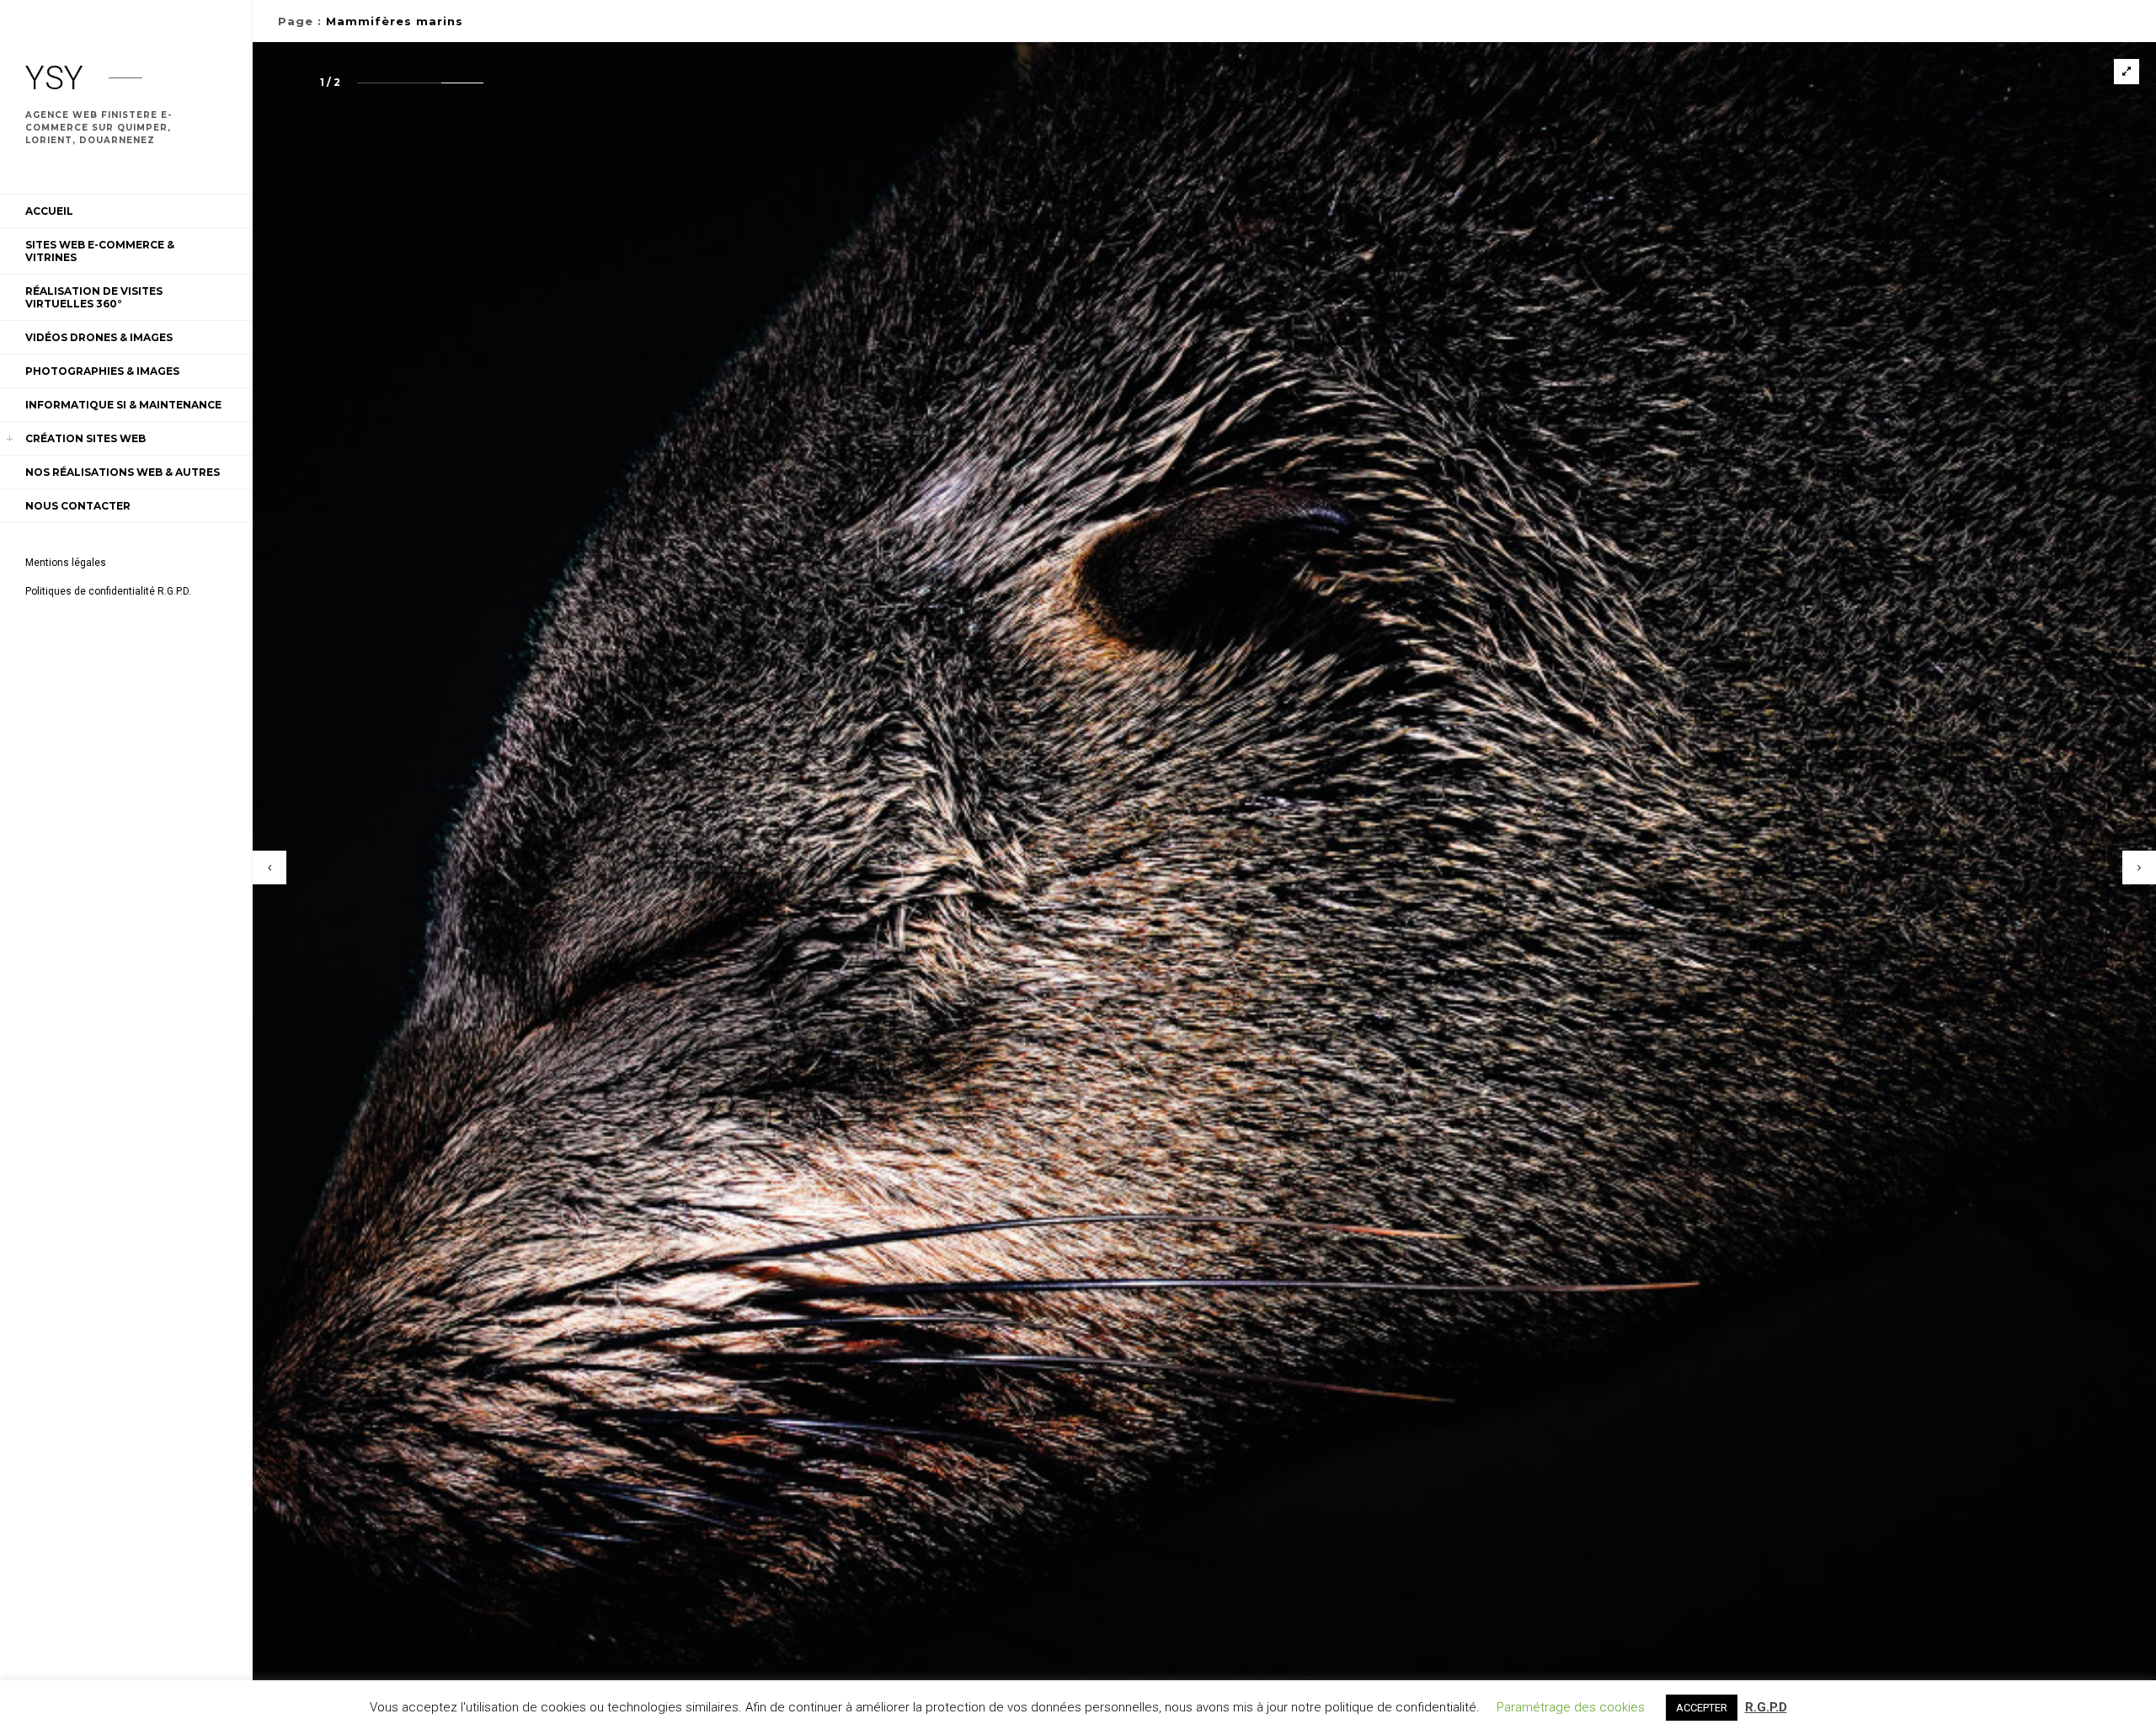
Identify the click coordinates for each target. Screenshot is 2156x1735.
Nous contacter (78, 506)
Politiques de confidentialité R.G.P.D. (108, 591)
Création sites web (85, 438)
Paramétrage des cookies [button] (1571, 1707)
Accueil (49, 211)
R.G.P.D (1766, 1707)
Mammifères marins (395, 21)
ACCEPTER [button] (1702, 1708)
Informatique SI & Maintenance (123, 405)
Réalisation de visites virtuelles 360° (94, 297)
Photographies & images (102, 371)
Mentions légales (66, 563)
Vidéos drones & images (99, 337)
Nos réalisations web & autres (123, 472)
